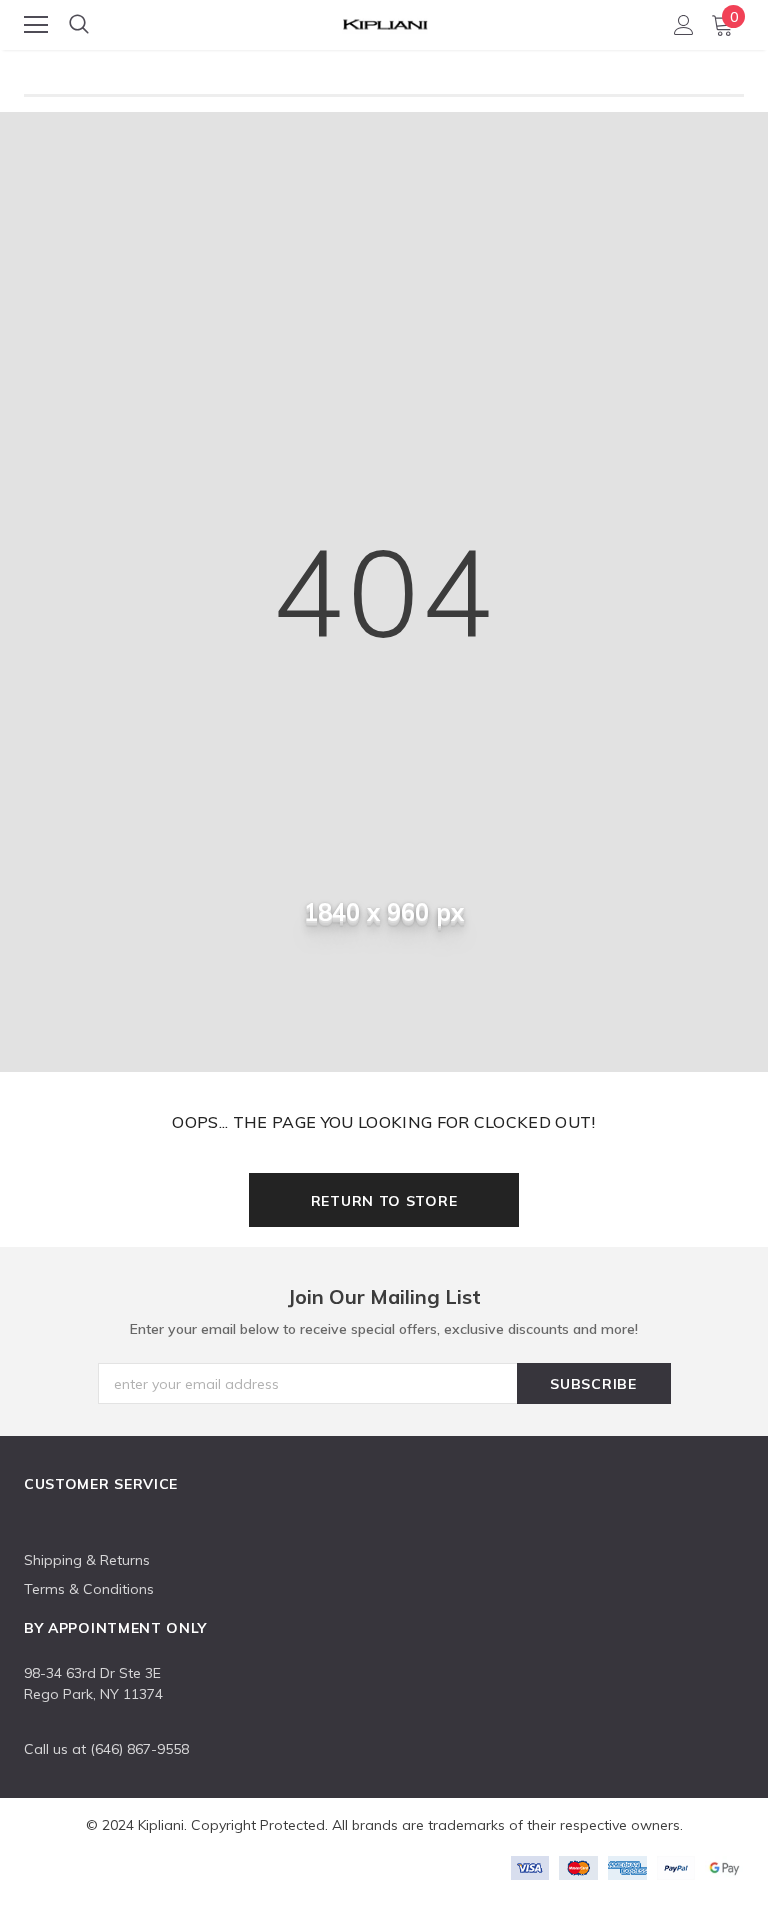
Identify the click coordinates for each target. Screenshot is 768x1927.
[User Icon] (684, 25)
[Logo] (385, 21)
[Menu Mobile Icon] (36, 25)
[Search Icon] (79, 25)
